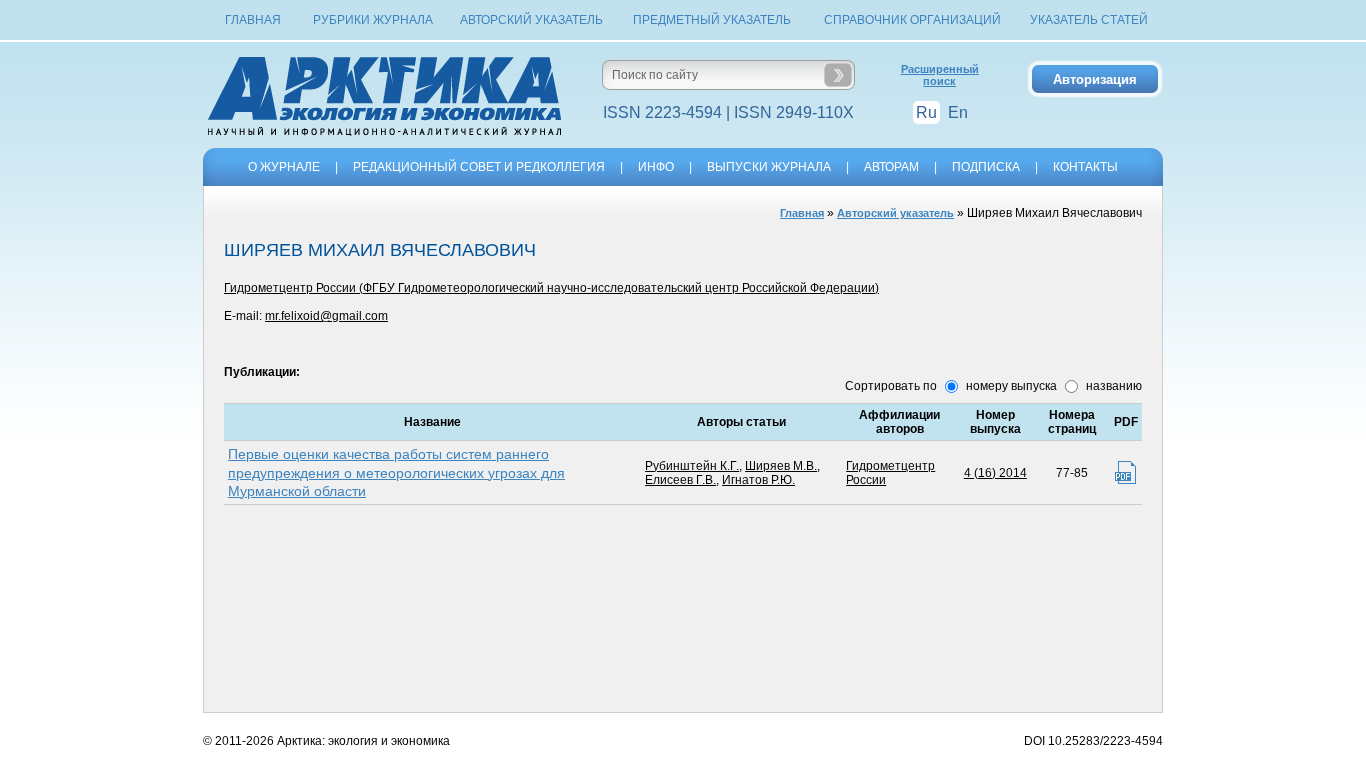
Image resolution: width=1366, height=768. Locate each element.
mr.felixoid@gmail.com (326, 316)
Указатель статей (1089, 20)
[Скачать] (1125, 472)
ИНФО (656, 167)
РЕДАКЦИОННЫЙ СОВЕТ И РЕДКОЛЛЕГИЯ (479, 167)
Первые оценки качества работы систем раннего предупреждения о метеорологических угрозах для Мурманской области (396, 472)
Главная (253, 20)
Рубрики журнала (373, 20)
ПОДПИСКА (986, 167)
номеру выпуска (1010, 386)
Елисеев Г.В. (680, 480)
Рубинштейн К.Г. (692, 466)
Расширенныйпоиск (940, 75)
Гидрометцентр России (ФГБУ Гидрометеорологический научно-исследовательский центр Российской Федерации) (551, 288)
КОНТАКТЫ (1085, 167)
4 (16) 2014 (995, 473)
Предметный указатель (712, 20)
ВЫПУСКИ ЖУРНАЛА (769, 167)
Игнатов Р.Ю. (758, 480)
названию (1112, 386)
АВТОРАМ (891, 167)
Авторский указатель (531, 20)
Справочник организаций (912, 20)
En (958, 112)
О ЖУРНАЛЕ (284, 167)
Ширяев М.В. (781, 466)
